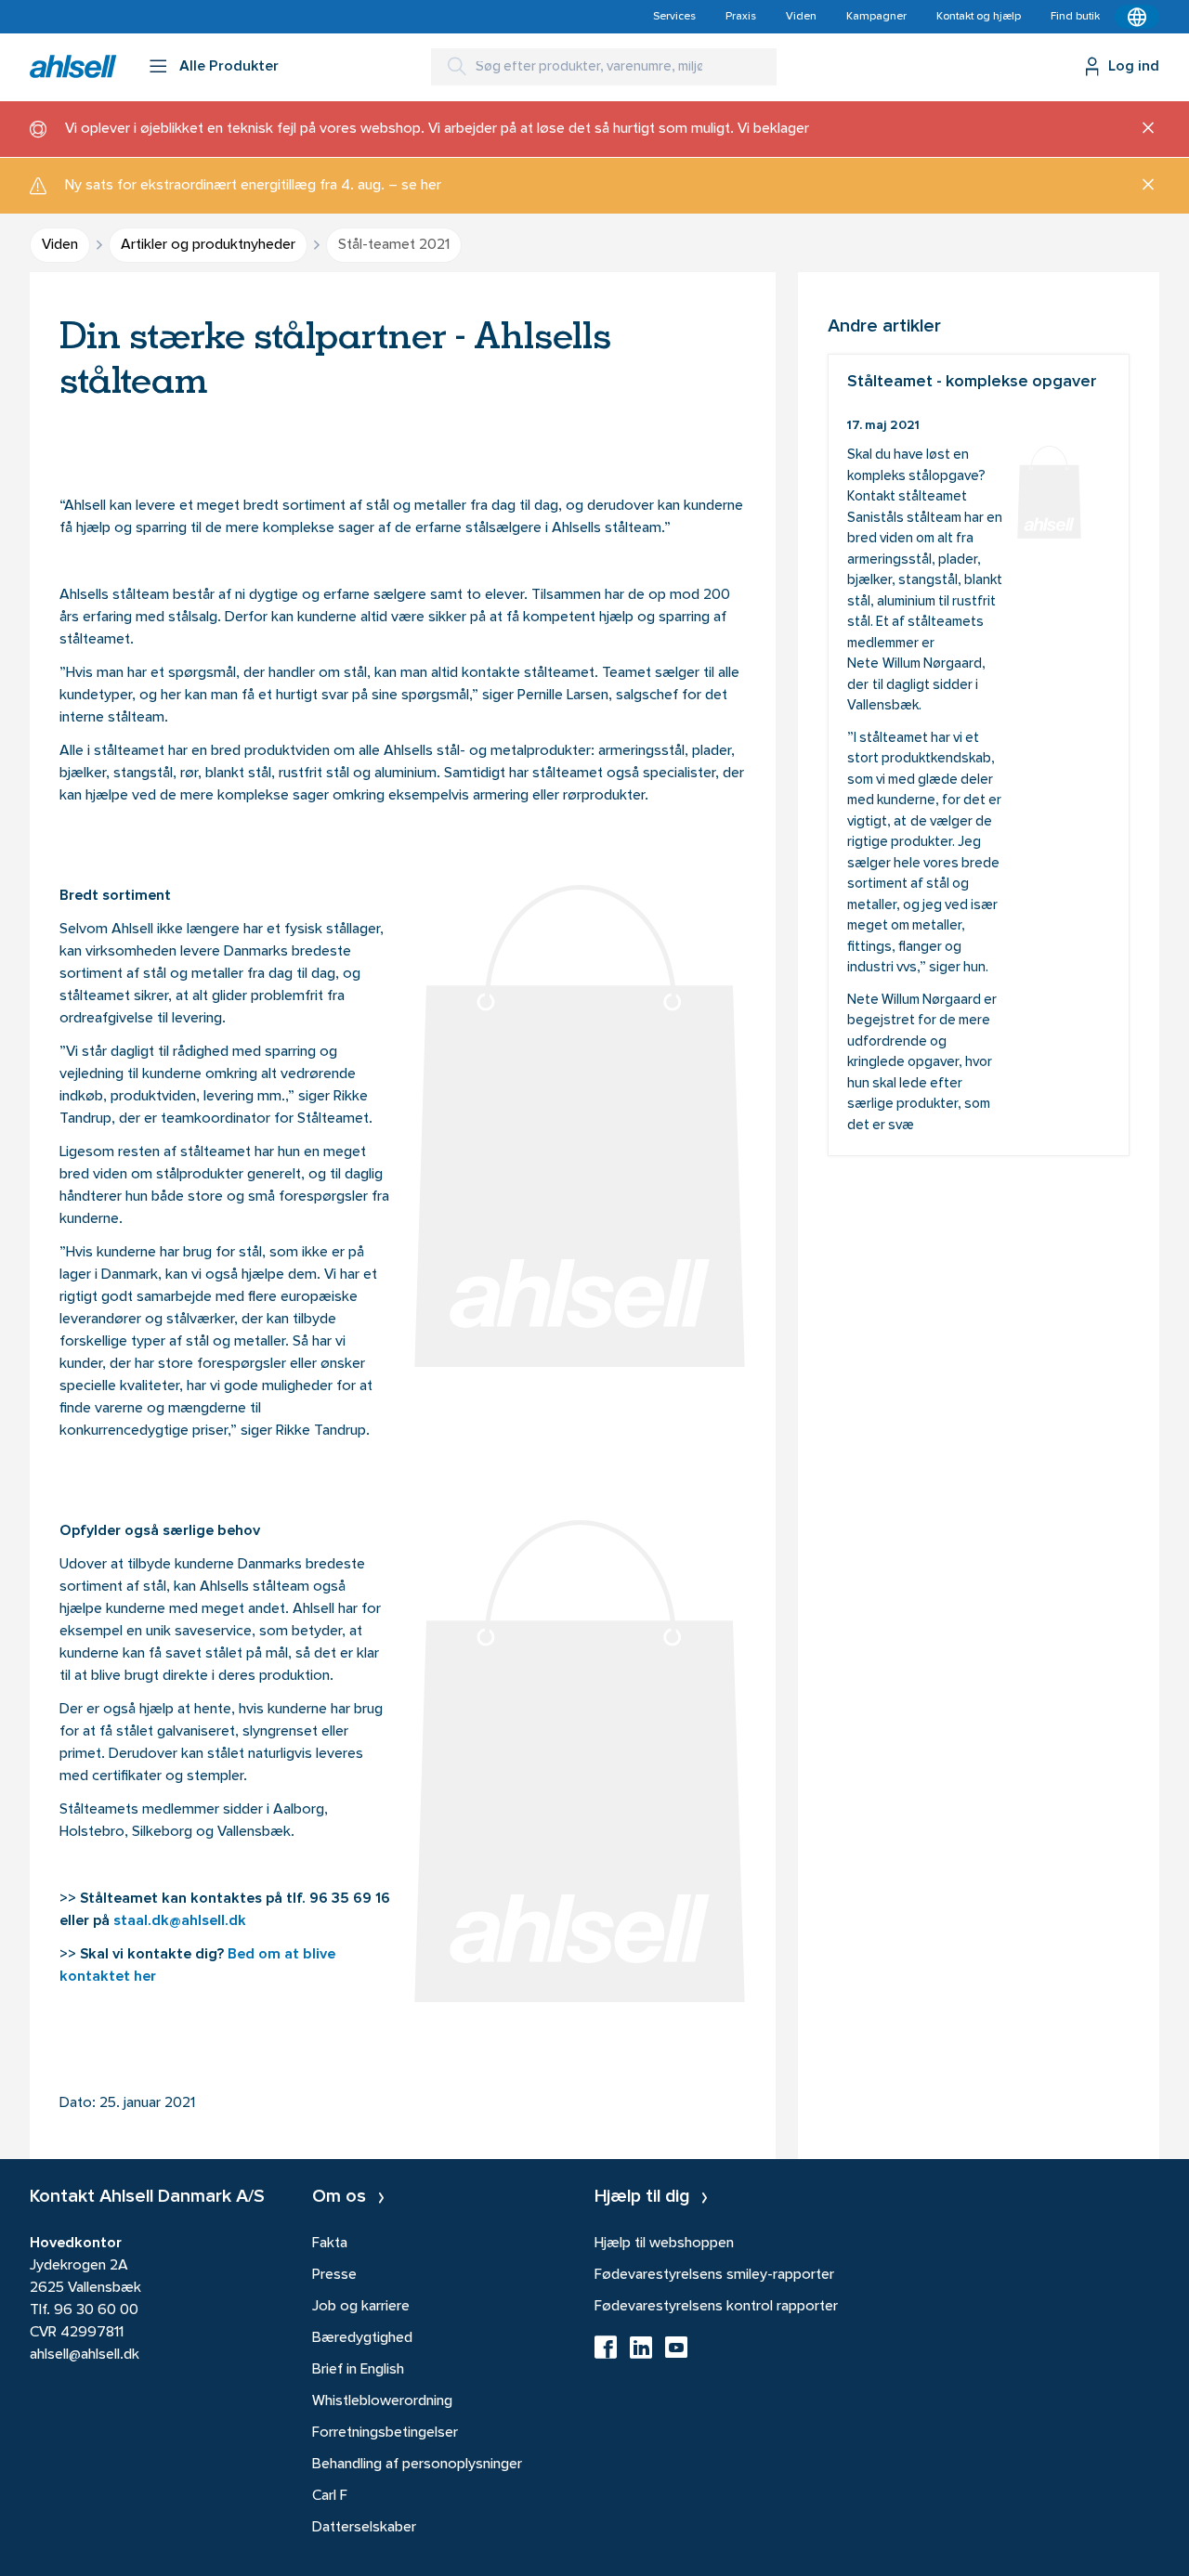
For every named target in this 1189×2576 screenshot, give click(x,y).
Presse (334, 2275)
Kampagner (876, 17)
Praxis (741, 17)
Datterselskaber (364, 2528)
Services (674, 17)
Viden (801, 17)
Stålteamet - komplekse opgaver (979, 755)
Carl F (330, 2496)
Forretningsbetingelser (385, 2433)
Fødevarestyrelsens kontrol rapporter (716, 2307)
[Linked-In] (641, 2353)
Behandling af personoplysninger (417, 2465)
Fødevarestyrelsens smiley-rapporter (714, 2275)
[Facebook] (606, 2353)
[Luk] (1141, 129)
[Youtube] (676, 2353)
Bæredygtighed (362, 2338)
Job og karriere (361, 2307)
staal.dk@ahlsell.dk (180, 1921)
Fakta (330, 2244)
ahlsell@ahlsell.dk (85, 2355)
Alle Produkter (229, 67)
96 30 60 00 (96, 2310)
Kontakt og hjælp (979, 17)
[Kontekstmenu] (1137, 17)
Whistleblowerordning (382, 2401)
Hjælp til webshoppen (664, 2244)
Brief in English (358, 2370)
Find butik (1075, 17)
